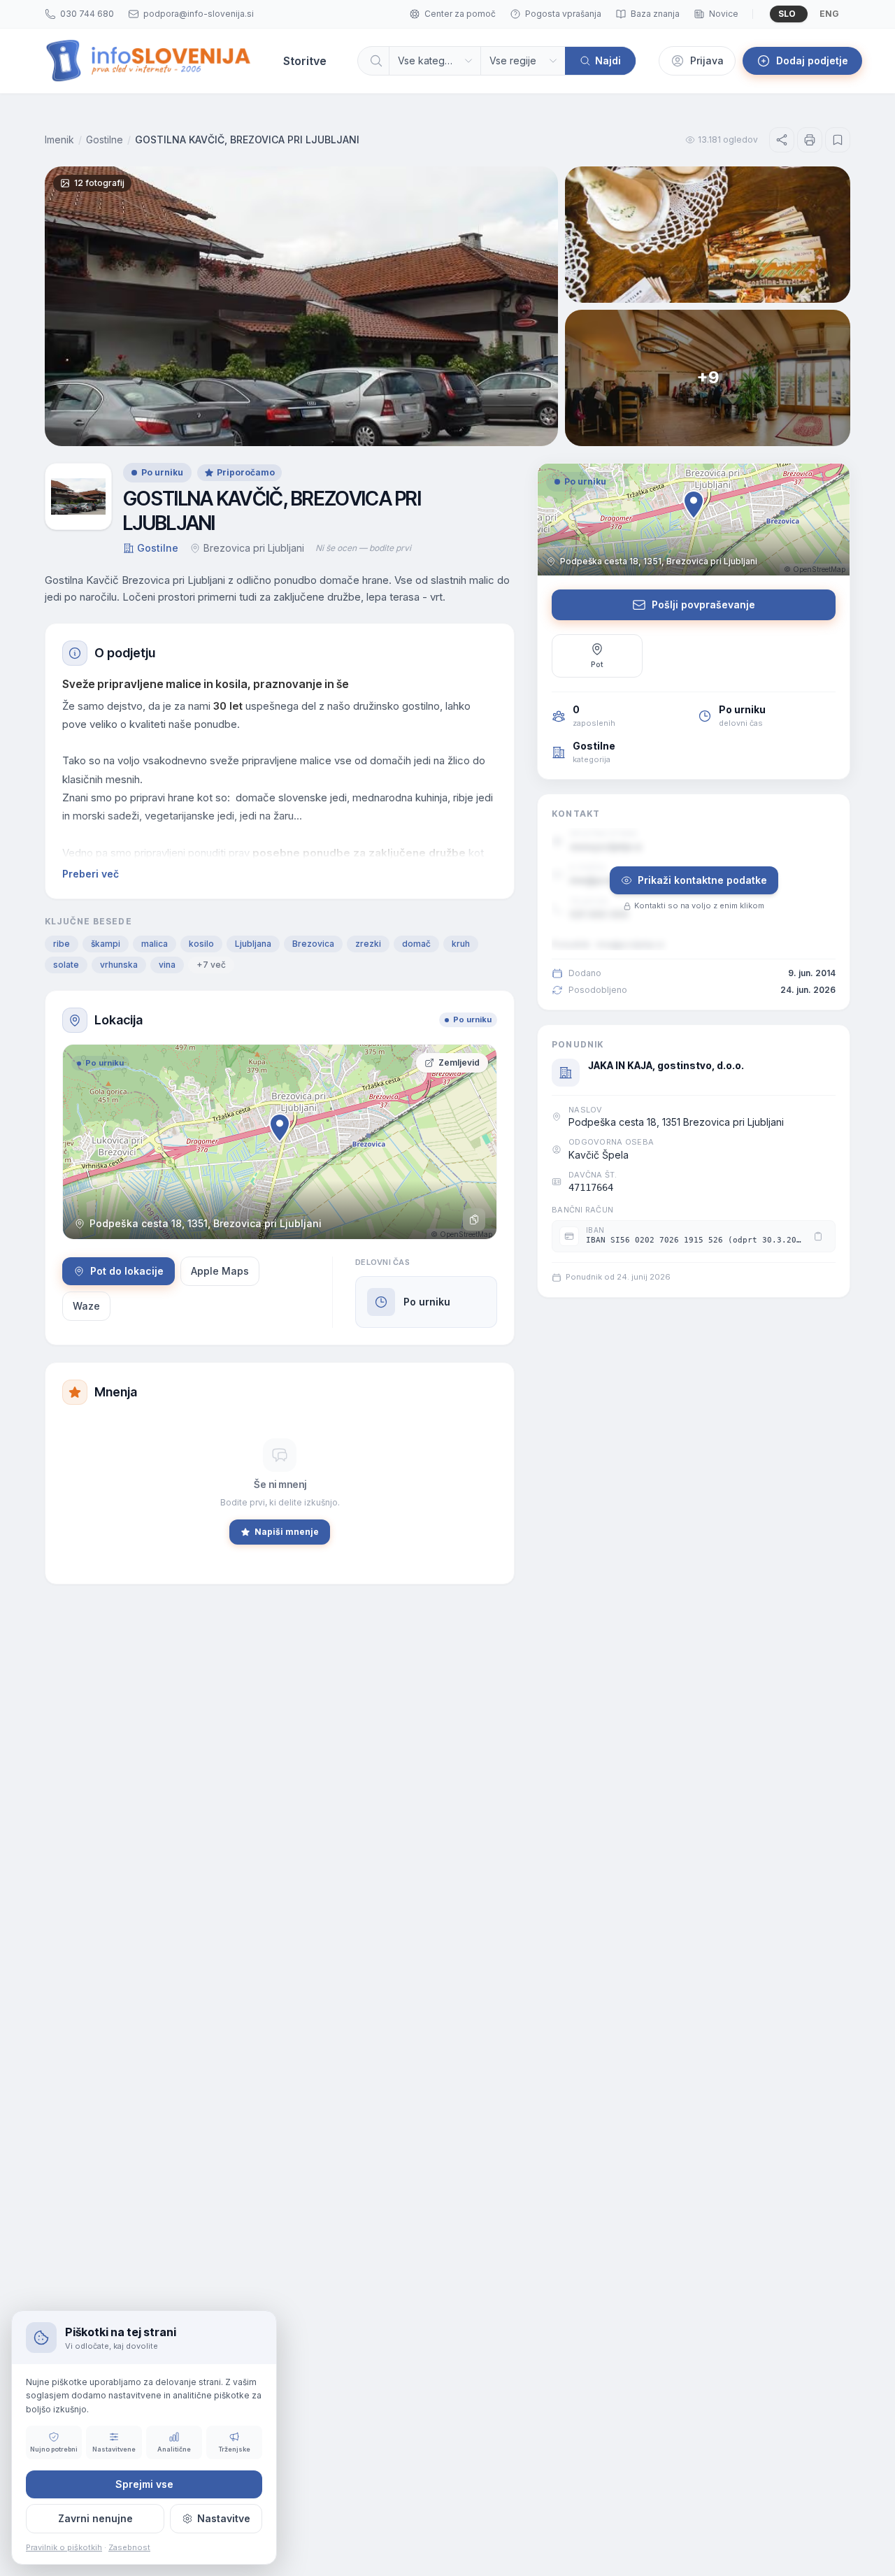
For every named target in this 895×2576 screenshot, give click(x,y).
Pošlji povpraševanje (703, 604)
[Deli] (782, 140)
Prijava (707, 60)
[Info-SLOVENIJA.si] (149, 61)
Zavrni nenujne (95, 2518)
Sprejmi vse (144, 2484)
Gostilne (105, 139)
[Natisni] (810, 140)
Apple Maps (220, 1271)
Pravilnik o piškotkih (64, 2547)
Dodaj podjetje (812, 60)
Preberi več (91, 874)
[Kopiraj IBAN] (818, 1236)
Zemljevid (459, 1062)
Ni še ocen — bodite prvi (363, 548)
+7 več (211, 965)
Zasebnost (129, 2547)
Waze (86, 1306)
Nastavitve (224, 2518)
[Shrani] (838, 140)
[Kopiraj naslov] (474, 1219)
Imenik (59, 139)
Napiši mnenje (287, 1532)
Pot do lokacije (127, 1271)
